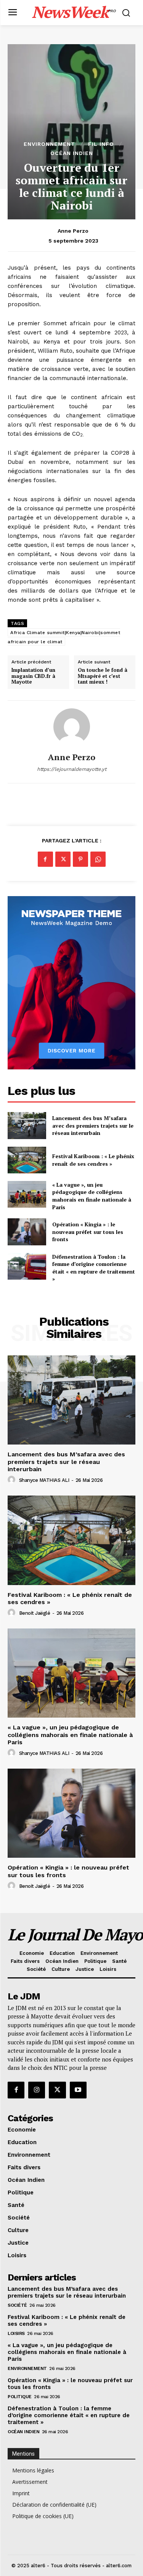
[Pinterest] (80, 859)
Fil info (101, 144)
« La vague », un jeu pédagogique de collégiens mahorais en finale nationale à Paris (92, 1196)
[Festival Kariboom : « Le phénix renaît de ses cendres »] (27, 1160)
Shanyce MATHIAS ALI (44, 1480)
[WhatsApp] (98, 859)
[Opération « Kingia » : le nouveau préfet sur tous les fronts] (27, 1232)
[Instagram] (37, 2090)
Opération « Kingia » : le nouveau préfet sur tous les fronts (88, 1232)
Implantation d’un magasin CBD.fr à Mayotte (33, 676)
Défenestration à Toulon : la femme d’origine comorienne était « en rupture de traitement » (94, 1268)
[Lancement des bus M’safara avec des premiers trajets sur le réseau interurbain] (27, 1125)
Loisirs (16, 2333)
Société (17, 2305)
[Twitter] (63, 859)
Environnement (49, 144)
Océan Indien (72, 153)
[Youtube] (78, 2090)
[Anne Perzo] (72, 727)
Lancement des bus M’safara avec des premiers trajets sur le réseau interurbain (93, 1125)
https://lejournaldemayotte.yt (72, 769)
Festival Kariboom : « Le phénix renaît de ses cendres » (93, 1160)
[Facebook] (45, 859)
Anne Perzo (73, 231)
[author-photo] (13, 1480)
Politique (20, 2397)
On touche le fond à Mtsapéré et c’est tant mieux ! (103, 676)
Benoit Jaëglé (35, 1613)
